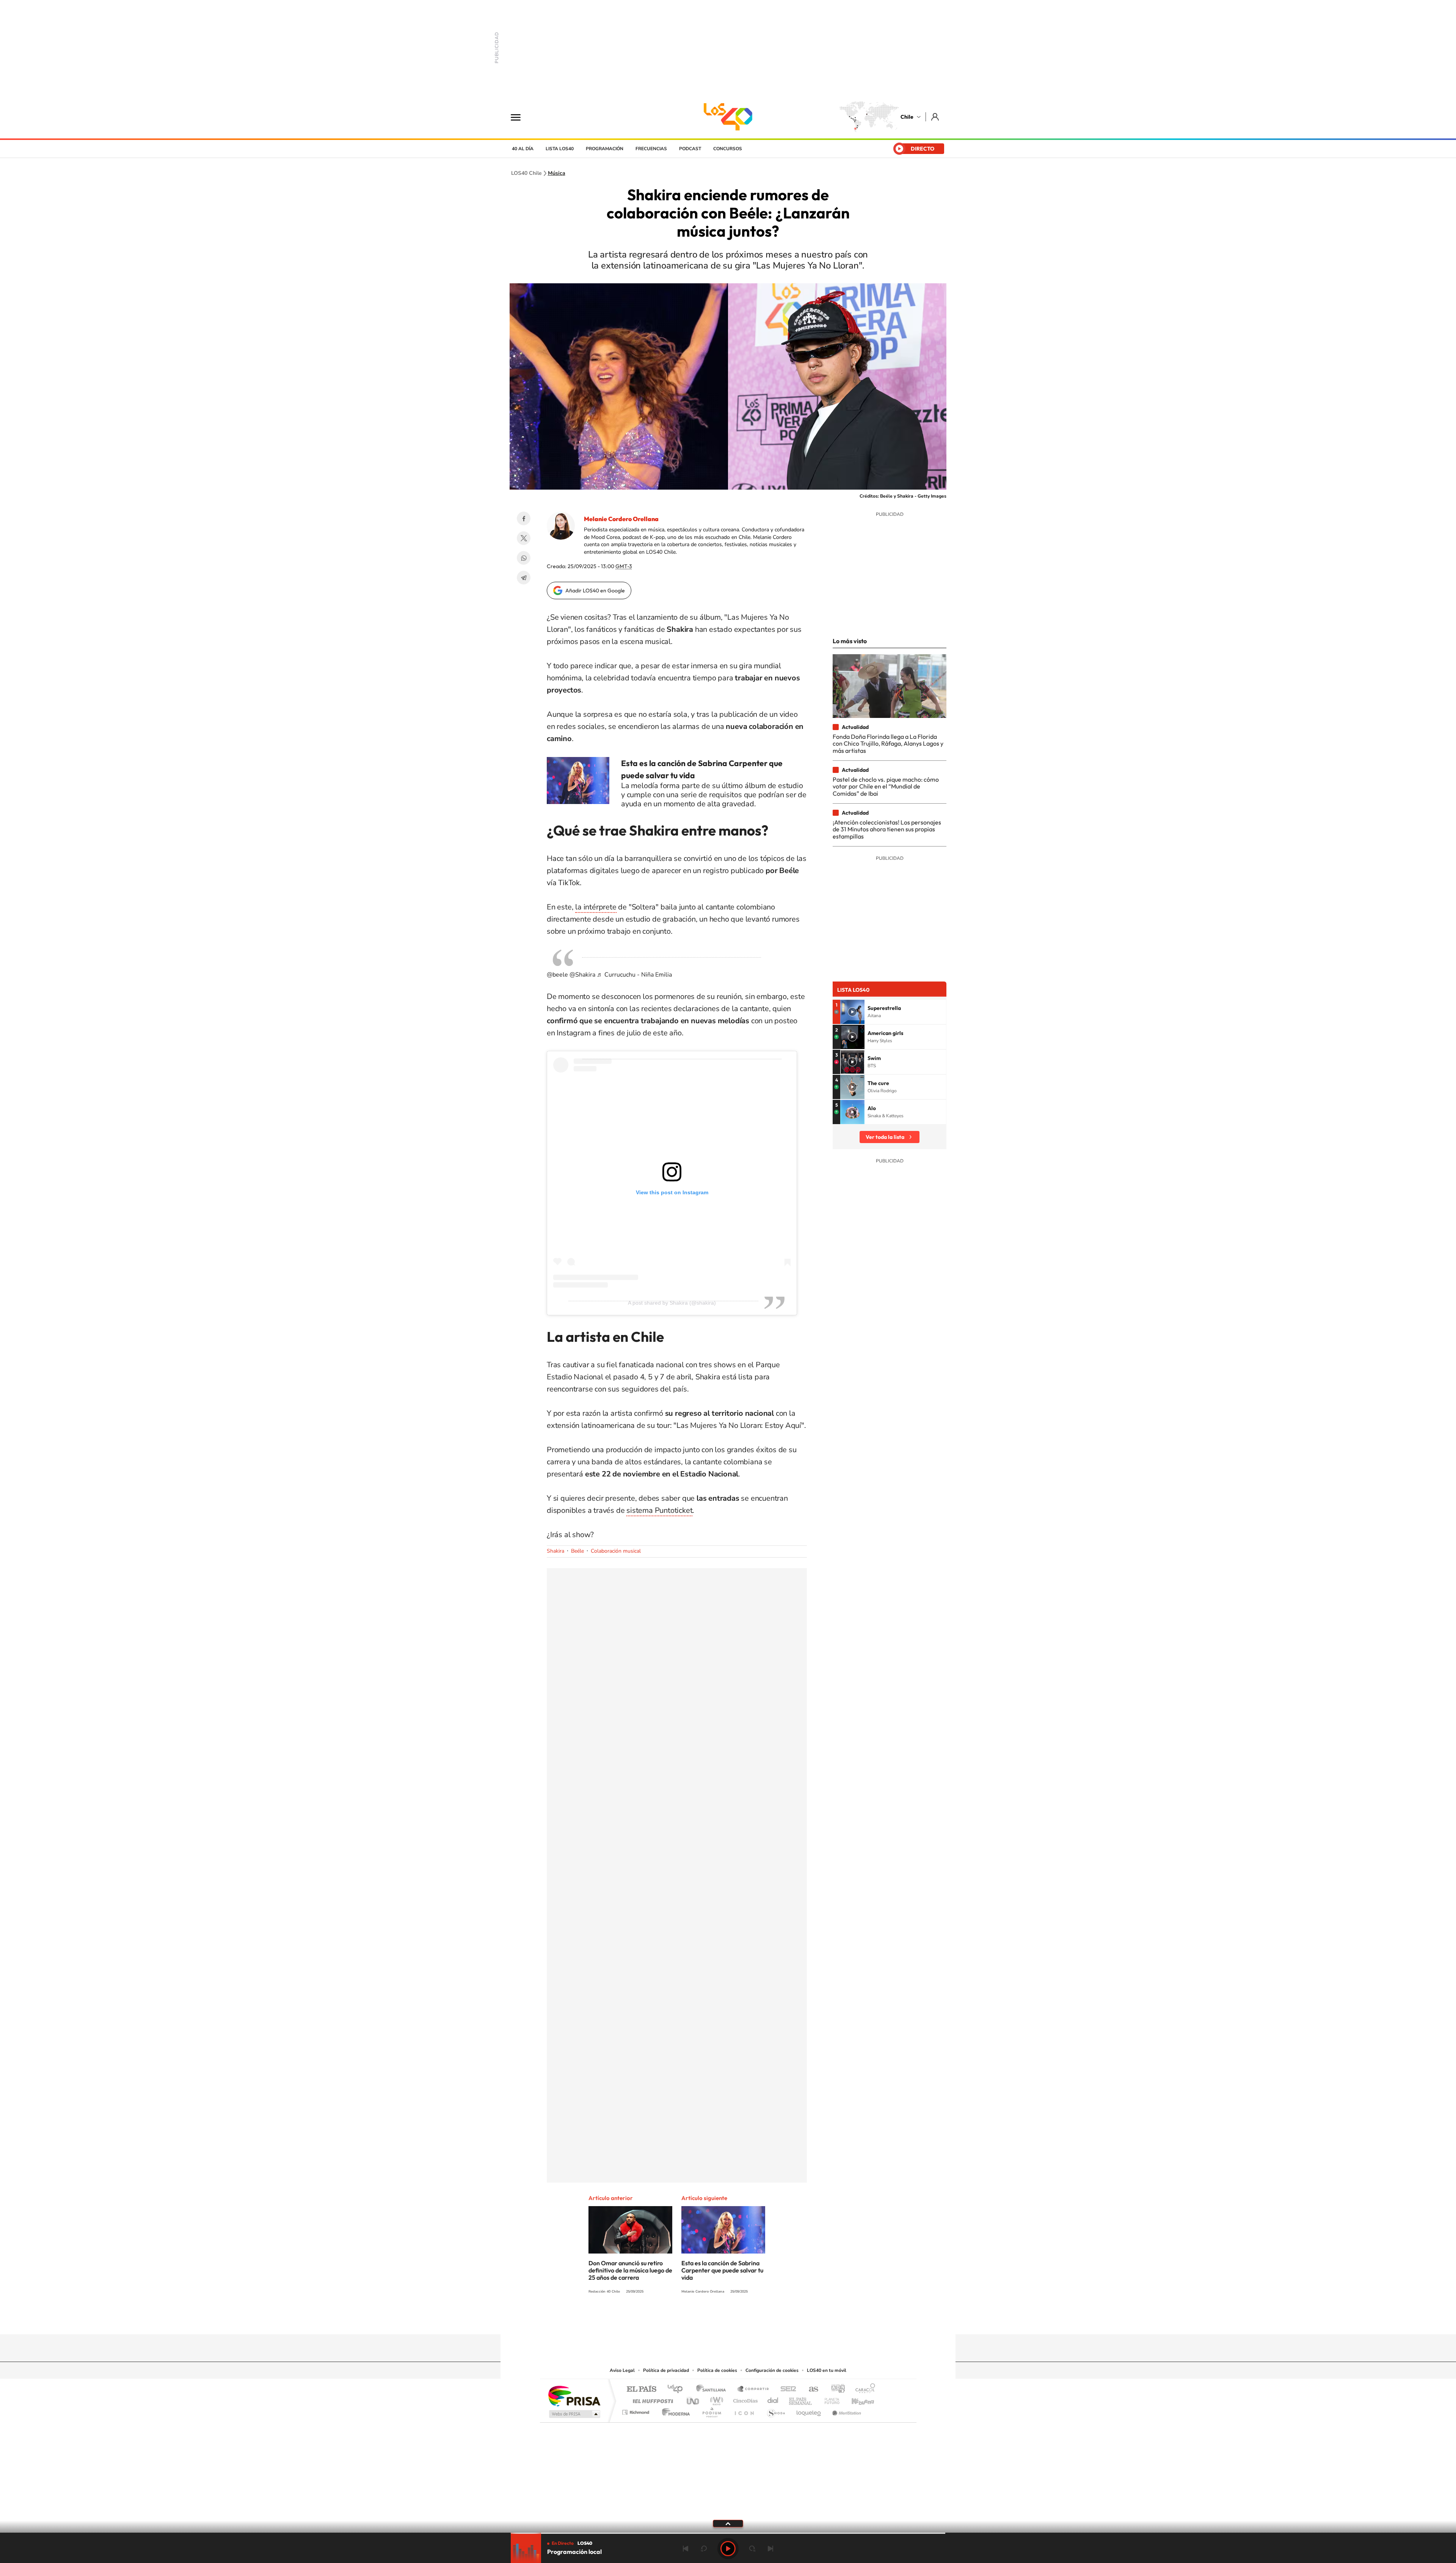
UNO (693, 2399)
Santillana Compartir (753, 2389)
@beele (557, 975)
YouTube (713, 2320)
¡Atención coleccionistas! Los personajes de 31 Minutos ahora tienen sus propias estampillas (887, 829)
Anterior (686, 2549)
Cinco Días (744, 2399)
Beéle (577, 1551)
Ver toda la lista (885, 1137)
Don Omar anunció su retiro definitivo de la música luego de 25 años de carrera (630, 2270)
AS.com (810, 2389)
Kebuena (856, 2399)
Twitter (524, 538)
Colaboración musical (616, 1551)
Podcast (690, 149)
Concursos (728, 149)
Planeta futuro (829, 2399)
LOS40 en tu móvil (827, 2370)
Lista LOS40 (560, 149)
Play (728, 2549)
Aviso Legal (622, 2370)
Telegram (524, 578)
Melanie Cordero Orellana (621, 519)
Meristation (846, 2410)
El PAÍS (641, 2389)
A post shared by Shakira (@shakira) (672, 1303)
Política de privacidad (666, 2370)
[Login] (936, 117)
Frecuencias (651, 149)
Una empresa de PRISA (574, 2396)
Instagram (698, 2320)
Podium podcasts (711, 2410)
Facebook (524, 518)
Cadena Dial (773, 2399)
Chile (907, 117)
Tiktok (682, 2320)
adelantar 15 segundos (752, 2549)
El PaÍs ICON (744, 2410)
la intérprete (596, 907)
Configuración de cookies (772, 2370)
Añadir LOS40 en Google (595, 590)
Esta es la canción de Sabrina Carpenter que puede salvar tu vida (722, 2270)
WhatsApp (524, 558)
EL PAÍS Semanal (801, 2399)
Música (557, 173)
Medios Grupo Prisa (574, 2414)
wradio (715, 2399)
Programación (605, 149)
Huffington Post (651, 2399)
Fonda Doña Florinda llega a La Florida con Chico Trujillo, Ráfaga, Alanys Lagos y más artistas (888, 744)
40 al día (523, 149)
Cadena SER (786, 2389)
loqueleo (809, 2410)
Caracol (863, 2389)
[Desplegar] (728, 2523)
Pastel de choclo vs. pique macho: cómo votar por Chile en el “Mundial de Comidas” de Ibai (886, 786)
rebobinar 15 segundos (704, 2549)
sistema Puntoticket (659, 1510)
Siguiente (770, 2549)
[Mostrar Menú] (521, 117)
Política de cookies (717, 2370)
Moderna (674, 2410)
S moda (776, 2410)
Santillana (713, 2389)
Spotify (758, 2320)
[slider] (728, 2533)
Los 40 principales (678, 2389)
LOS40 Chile (728, 117)
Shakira (555, 1551)
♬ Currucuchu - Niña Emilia (634, 975)
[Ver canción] (852, 1012)
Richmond (637, 2410)
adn (835, 2389)
